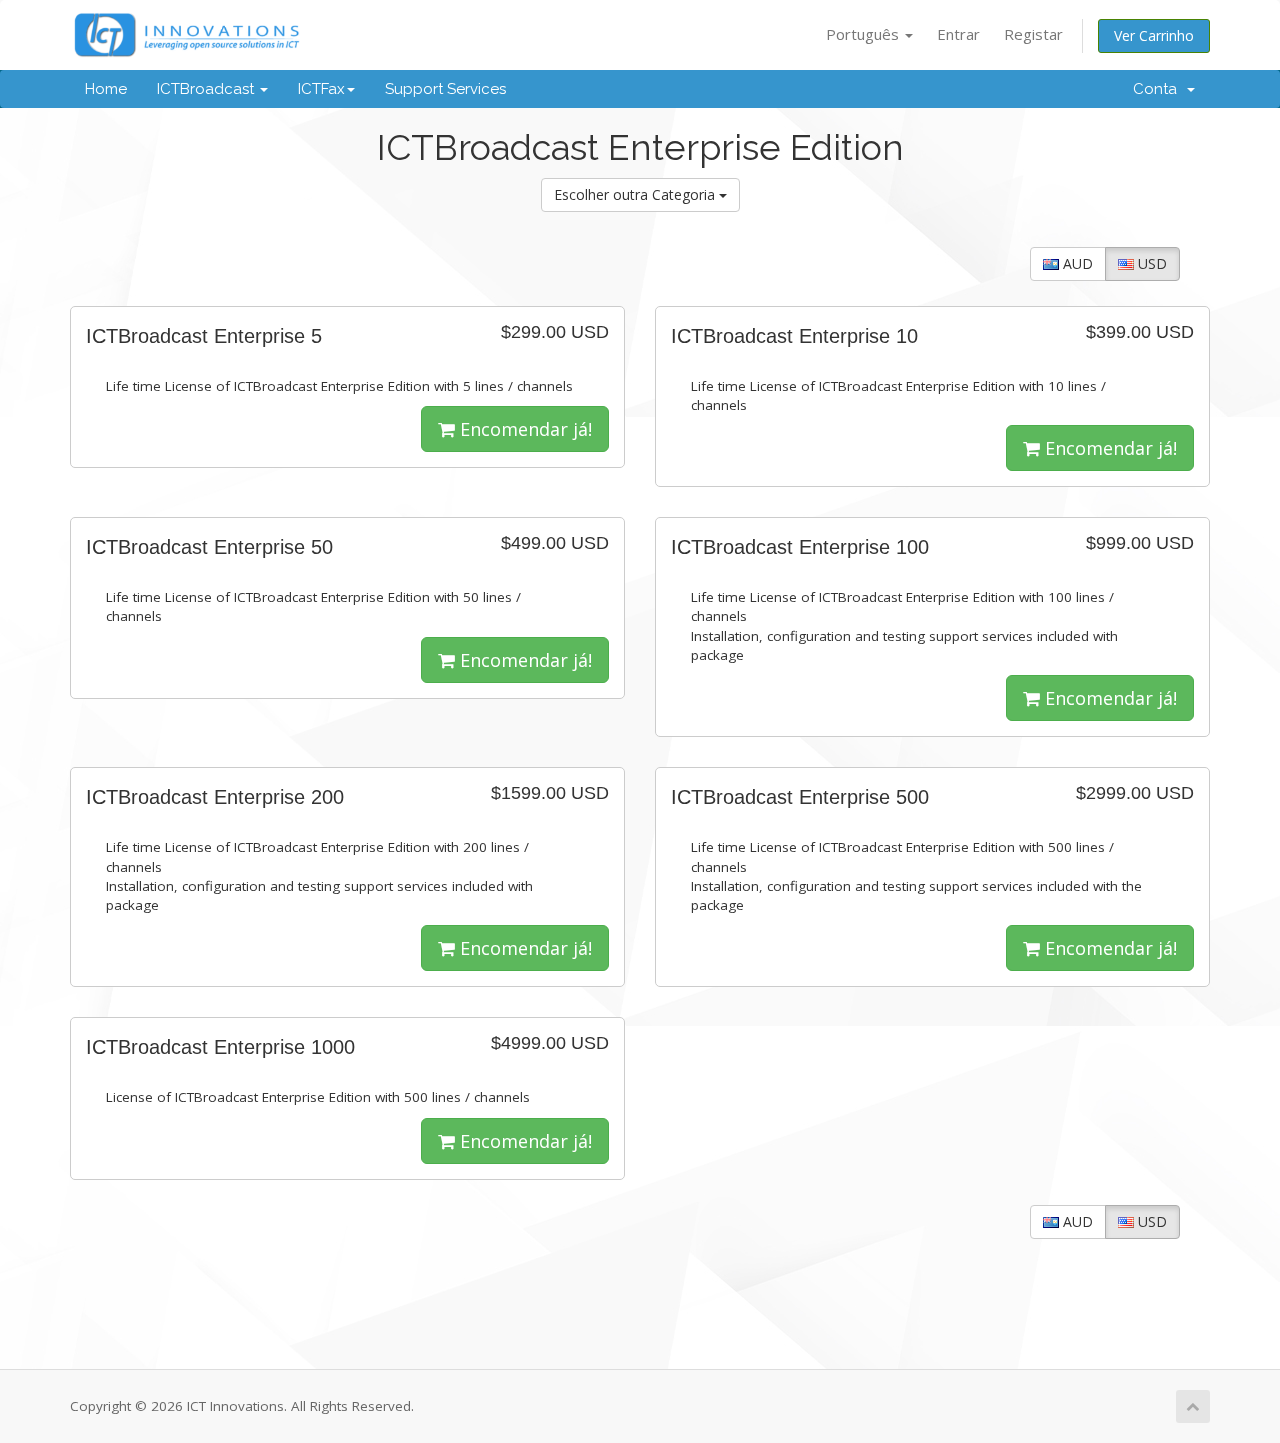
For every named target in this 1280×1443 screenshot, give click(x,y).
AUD (1076, 263)
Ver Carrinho (1154, 35)
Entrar (958, 34)
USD (1150, 263)
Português (864, 34)
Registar (1033, 34)
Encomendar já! (523, 429)
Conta (1159, 89)
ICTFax (321, 89)
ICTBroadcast (207, 89)
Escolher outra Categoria (636, 194)
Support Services (445, 89)
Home (106, 89)
